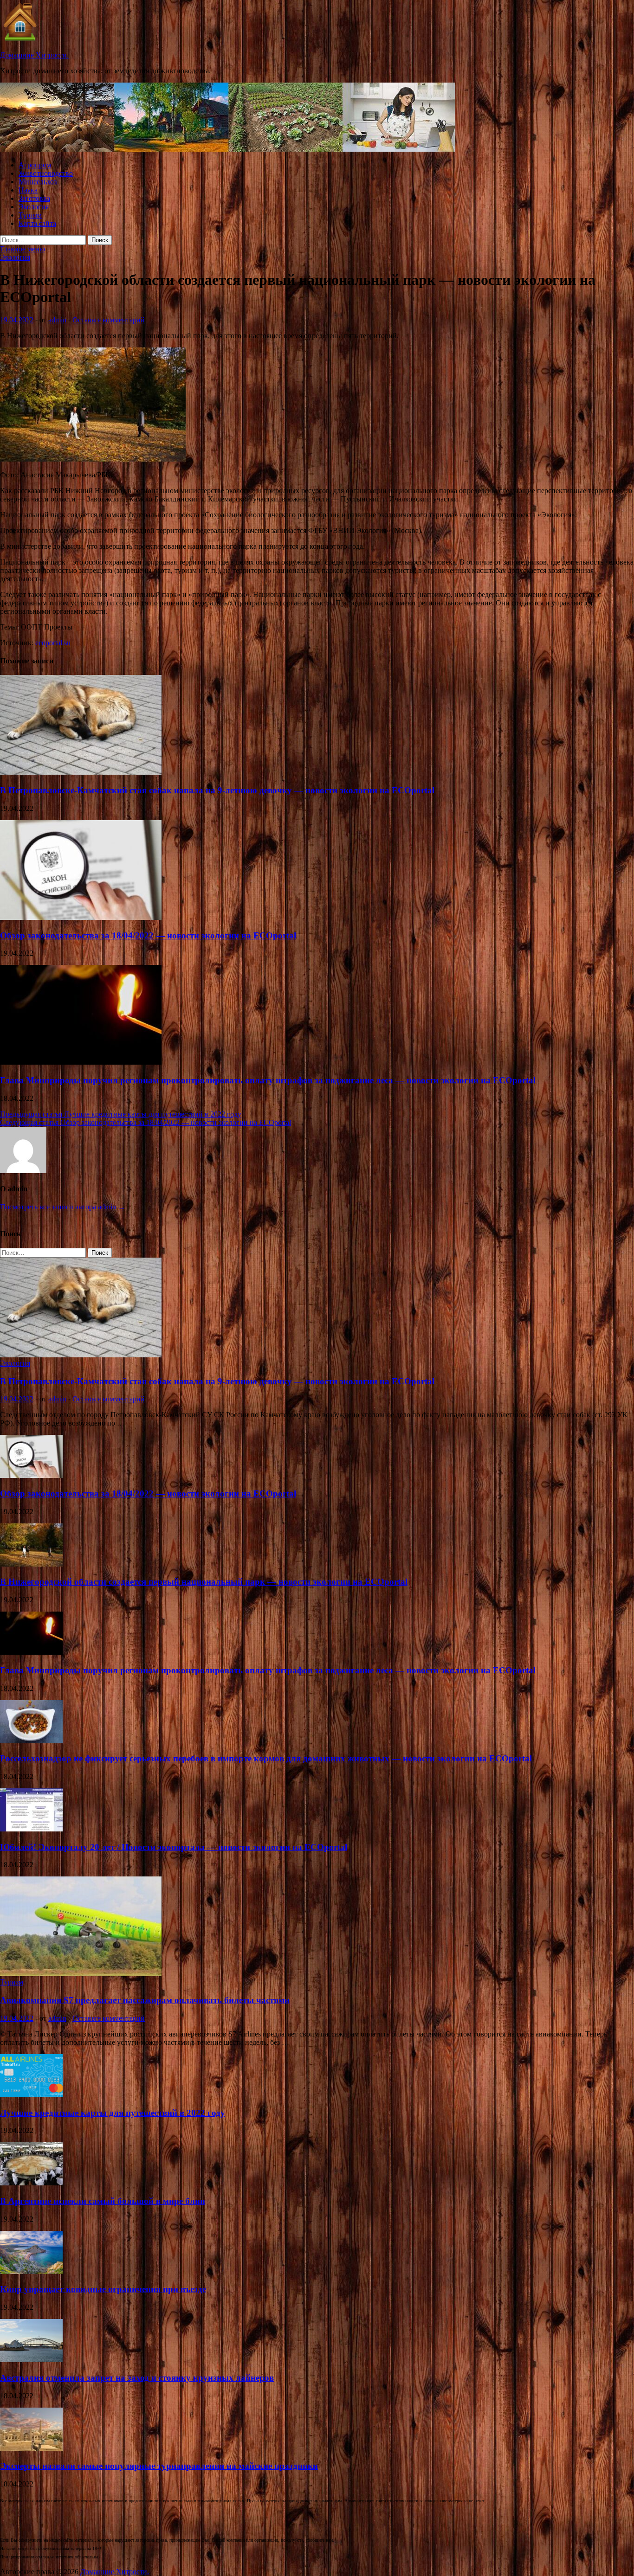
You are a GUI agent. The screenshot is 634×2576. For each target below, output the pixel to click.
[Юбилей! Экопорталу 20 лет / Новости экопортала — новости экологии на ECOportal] (31, 1829)
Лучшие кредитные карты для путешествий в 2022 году (113, 2113)
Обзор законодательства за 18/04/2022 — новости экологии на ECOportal (148, 935)
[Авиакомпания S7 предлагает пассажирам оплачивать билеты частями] (81, 1974)
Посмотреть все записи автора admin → (63, 1207)
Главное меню (23, 249)
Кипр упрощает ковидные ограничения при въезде (103, 2289)
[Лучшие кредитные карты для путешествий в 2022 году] (31, 2095)
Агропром (35, 165)
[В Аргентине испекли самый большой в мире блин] (31, 2183)
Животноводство (46, 173)
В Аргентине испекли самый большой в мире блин (103, 2201)
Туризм (30, 215)
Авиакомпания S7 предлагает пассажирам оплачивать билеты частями (145, 2000)
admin (57, 320)
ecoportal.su (53, 643)
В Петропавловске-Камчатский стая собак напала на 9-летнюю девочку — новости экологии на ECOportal (217, 790)
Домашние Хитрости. (34, 55)
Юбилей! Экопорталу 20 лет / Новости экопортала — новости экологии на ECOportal (174, 1847)
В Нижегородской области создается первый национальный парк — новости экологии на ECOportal (204, 1582)
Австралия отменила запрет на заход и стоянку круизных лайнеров (137, 2378)
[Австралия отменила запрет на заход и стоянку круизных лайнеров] (31, 2360)
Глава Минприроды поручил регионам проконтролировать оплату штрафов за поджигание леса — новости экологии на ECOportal (268, 1080)
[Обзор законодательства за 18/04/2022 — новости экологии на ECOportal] (81, 917)
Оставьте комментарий (109, 320)
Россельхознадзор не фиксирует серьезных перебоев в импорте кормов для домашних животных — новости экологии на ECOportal (266, 1758)
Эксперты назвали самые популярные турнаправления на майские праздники (159, 2466)
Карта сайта (37, 223)
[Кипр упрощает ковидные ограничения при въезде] (31, 2271)
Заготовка (34, 198)
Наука (28, 190)
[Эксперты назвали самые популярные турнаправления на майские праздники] (31, 2448)
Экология (34, 207)
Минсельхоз (38, 182)
